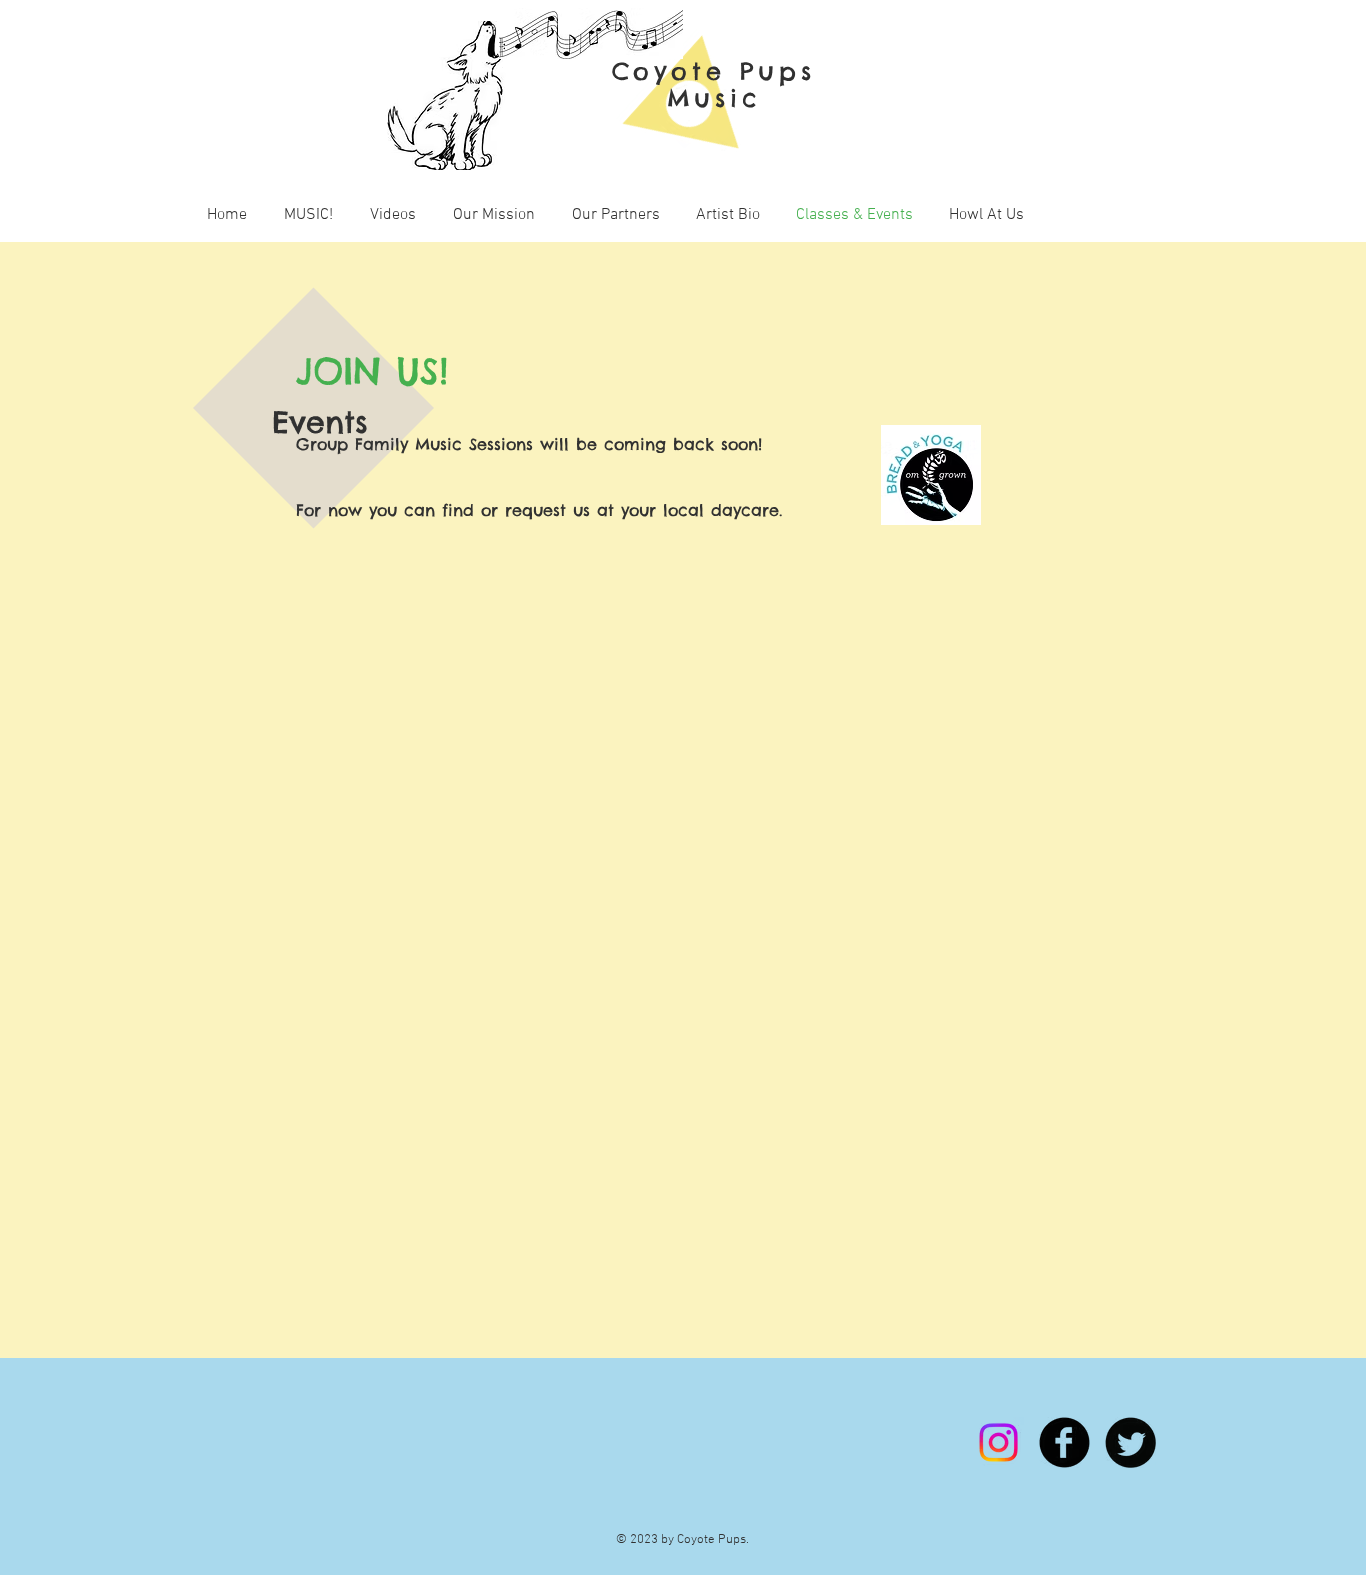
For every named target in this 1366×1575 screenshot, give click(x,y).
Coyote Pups (714, 71)
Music (714, 98)
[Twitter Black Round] (1130, 1442)
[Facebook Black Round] (1064, 1442)
